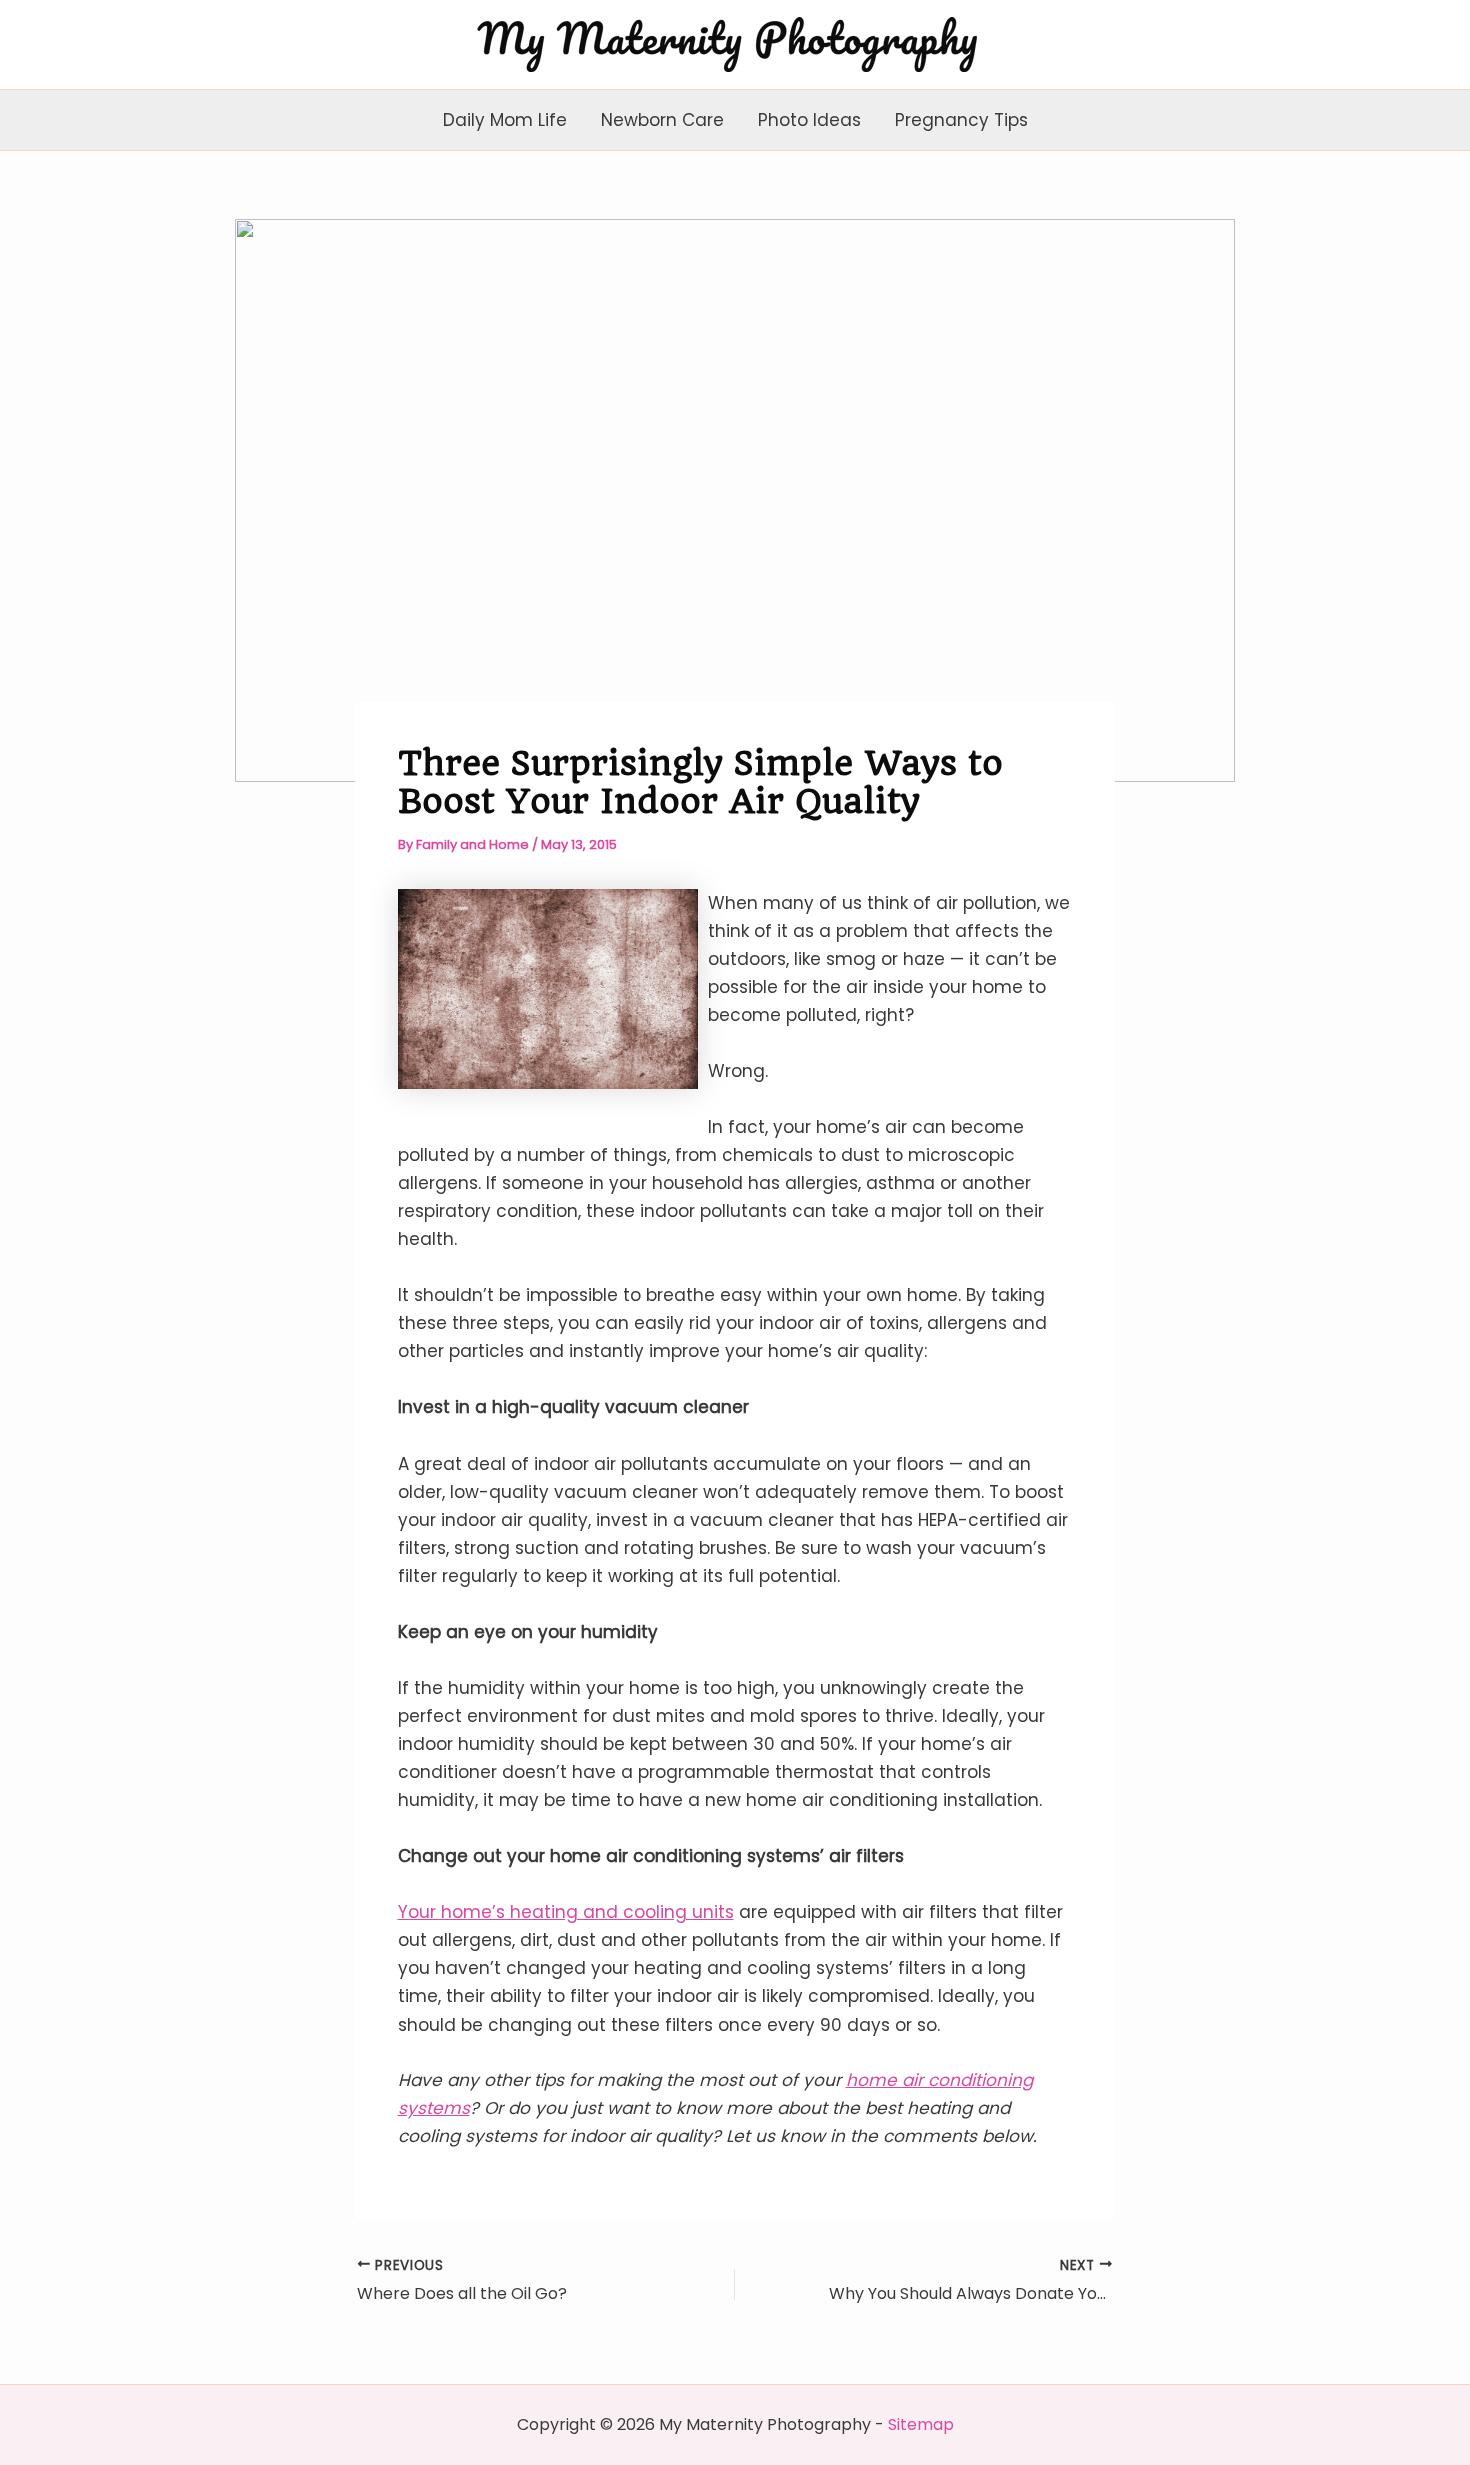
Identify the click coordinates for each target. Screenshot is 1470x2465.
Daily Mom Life (505, 120)
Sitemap (921, 2424)
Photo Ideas (809, 120)
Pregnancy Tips (961, 120)
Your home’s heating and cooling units (566, 1912)
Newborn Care (662, 120)
